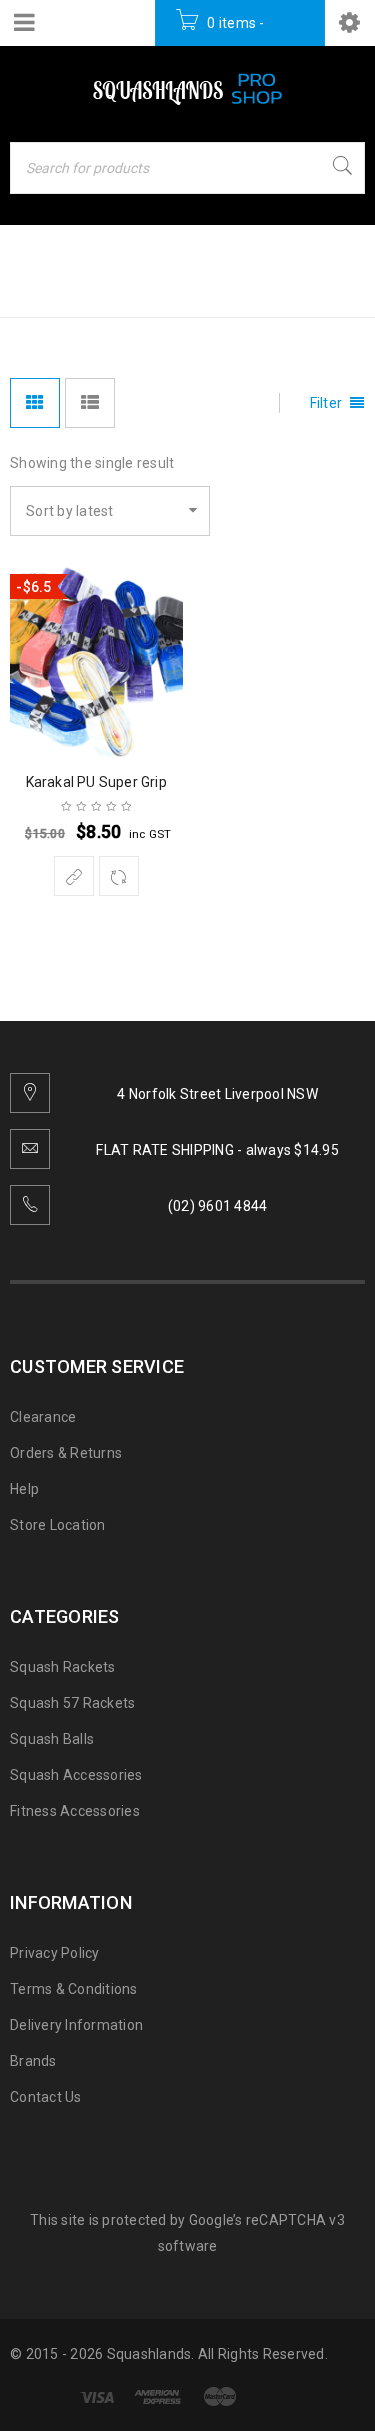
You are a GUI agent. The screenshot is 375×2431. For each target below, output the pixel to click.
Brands (33, 2061)
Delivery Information (76, 2025)
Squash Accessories (76, 1775)
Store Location (58, 1525)
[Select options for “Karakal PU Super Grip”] (74, 876)
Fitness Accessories (75, 1811)
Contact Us (46, 2097)
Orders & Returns (66, 1453)
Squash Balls (52, 1739)
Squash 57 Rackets (72, 1703)
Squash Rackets (63, 1667)
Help (24, 1489)
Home (35, 287)
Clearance (43, 1417)
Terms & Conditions (74, 1989)
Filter (326, 403)
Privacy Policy (55, 1953)
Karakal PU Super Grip (96, 782)
